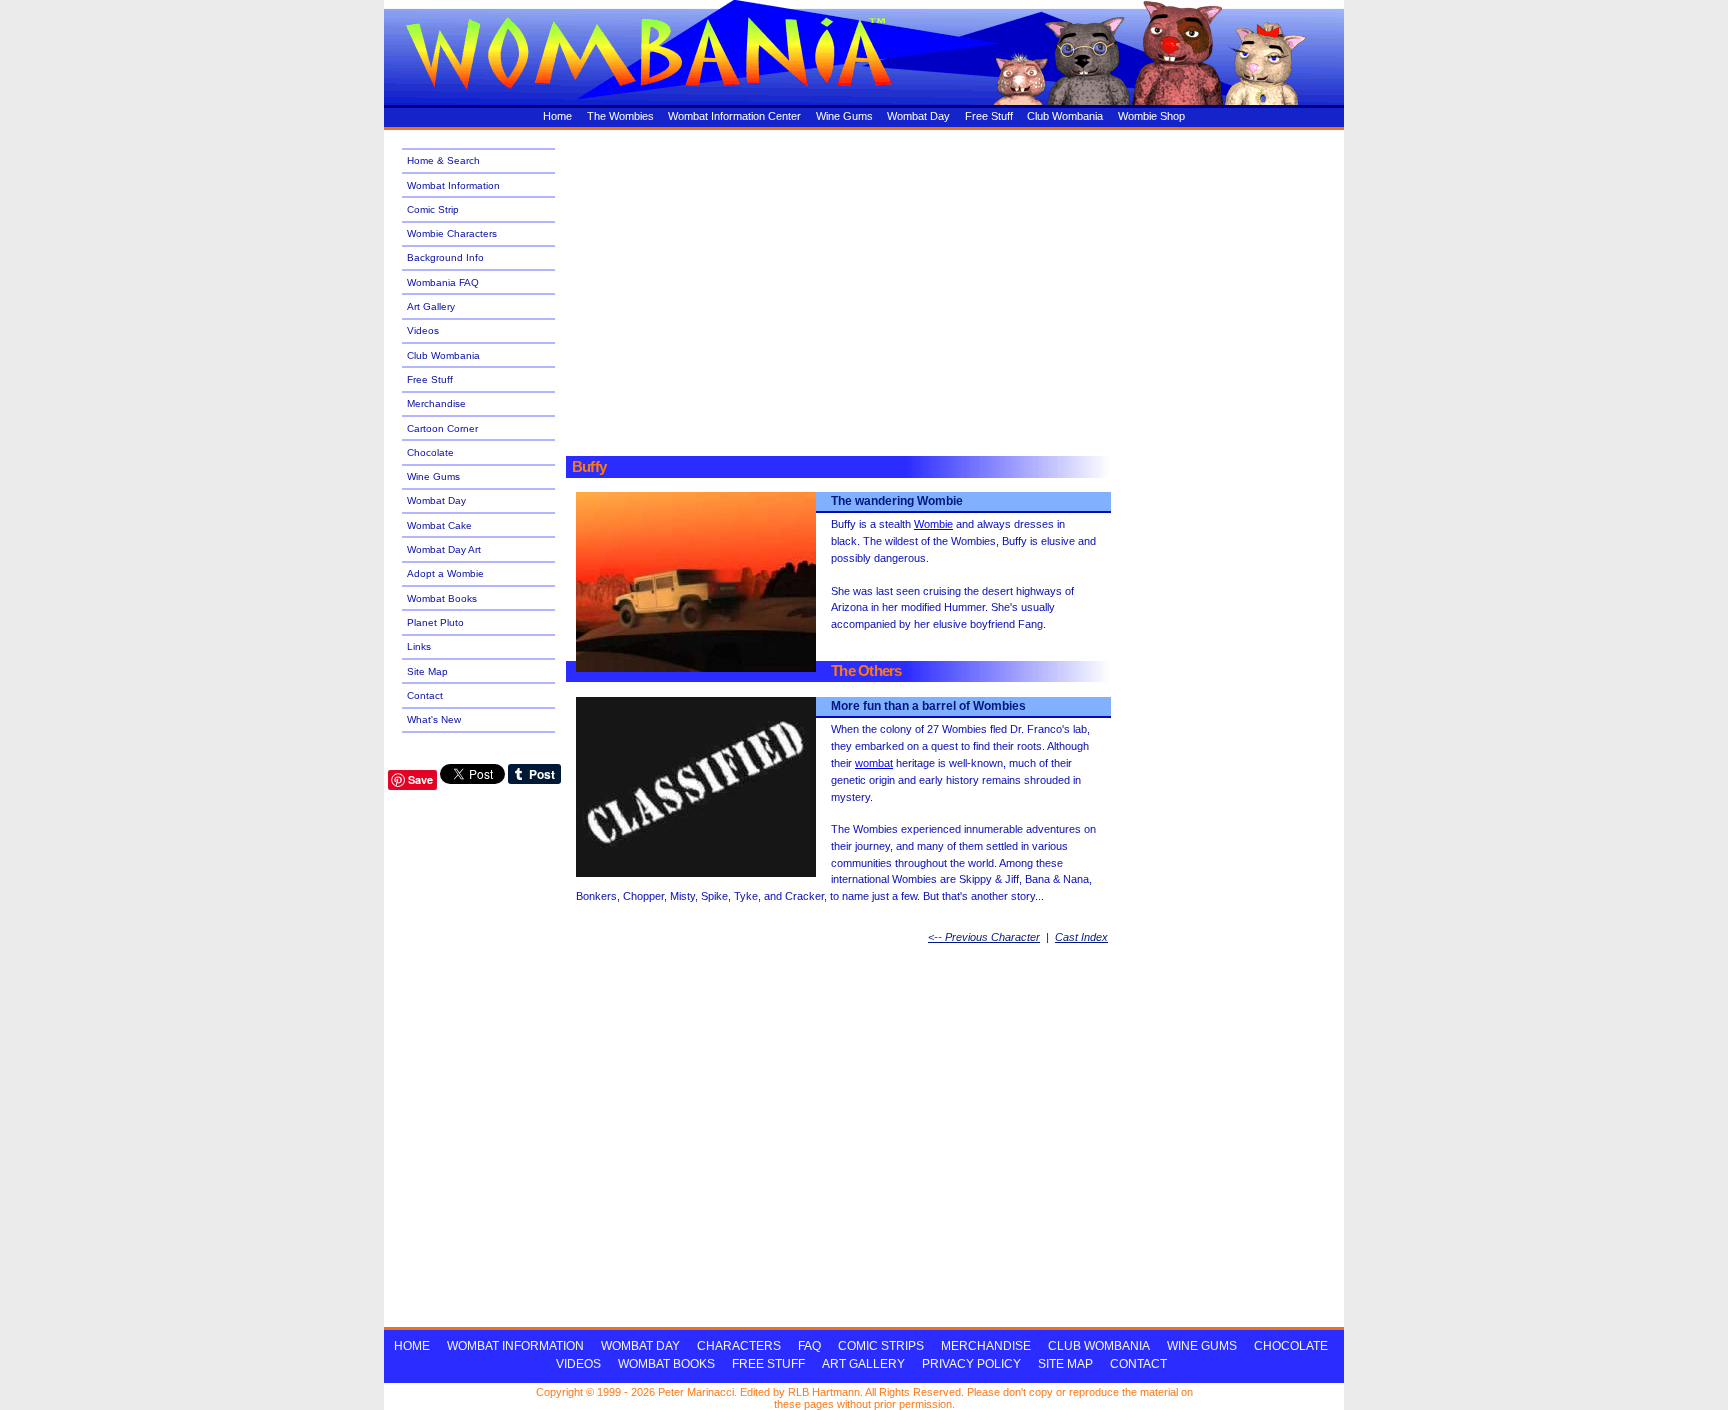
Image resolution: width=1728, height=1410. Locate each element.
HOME (412, 1346)
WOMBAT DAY (640, 1346)
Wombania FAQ (443, 282)
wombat (874, 763)
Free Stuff (989, 116)
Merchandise (436, 403)
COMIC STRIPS (881, 1346)
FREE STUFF (768, 1364)
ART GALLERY (863, 1364)
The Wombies (620, 116)
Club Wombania (1065, 116)
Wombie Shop (1151, 116)
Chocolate (430, 452)
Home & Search (443, 160)
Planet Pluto (435, 622)
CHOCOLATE (1291, 1346)
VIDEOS (578, 1364)
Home (557, 116)
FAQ (809, 1346)
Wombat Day (918, 116)
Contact (425, 695)
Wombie (933, 524)
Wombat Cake (439, 525)
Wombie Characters (452, 233)
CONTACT (1138, 1364)
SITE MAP (1065, 1364)
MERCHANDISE (986, 1346)
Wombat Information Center (734, 116)
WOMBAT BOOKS (666, 1364)
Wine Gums (844, 116)
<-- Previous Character (984, 937)
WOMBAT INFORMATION (515, 1346)
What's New (434, 719)
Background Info (445, 257)
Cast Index (1081, 937)
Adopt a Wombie (445, 573)
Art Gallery (431, 306)
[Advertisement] (941, 282)
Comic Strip (433, 209)
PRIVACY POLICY (971, 1364)
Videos (423, 330)
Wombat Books (442, 598)
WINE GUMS (1202, 1346)
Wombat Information (453, 185)
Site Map (427, 671)
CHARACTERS (739, 1346)
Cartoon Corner (442, 428)
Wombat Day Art (444, 549)
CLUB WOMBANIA (1099, 1346)
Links (419, 646)
